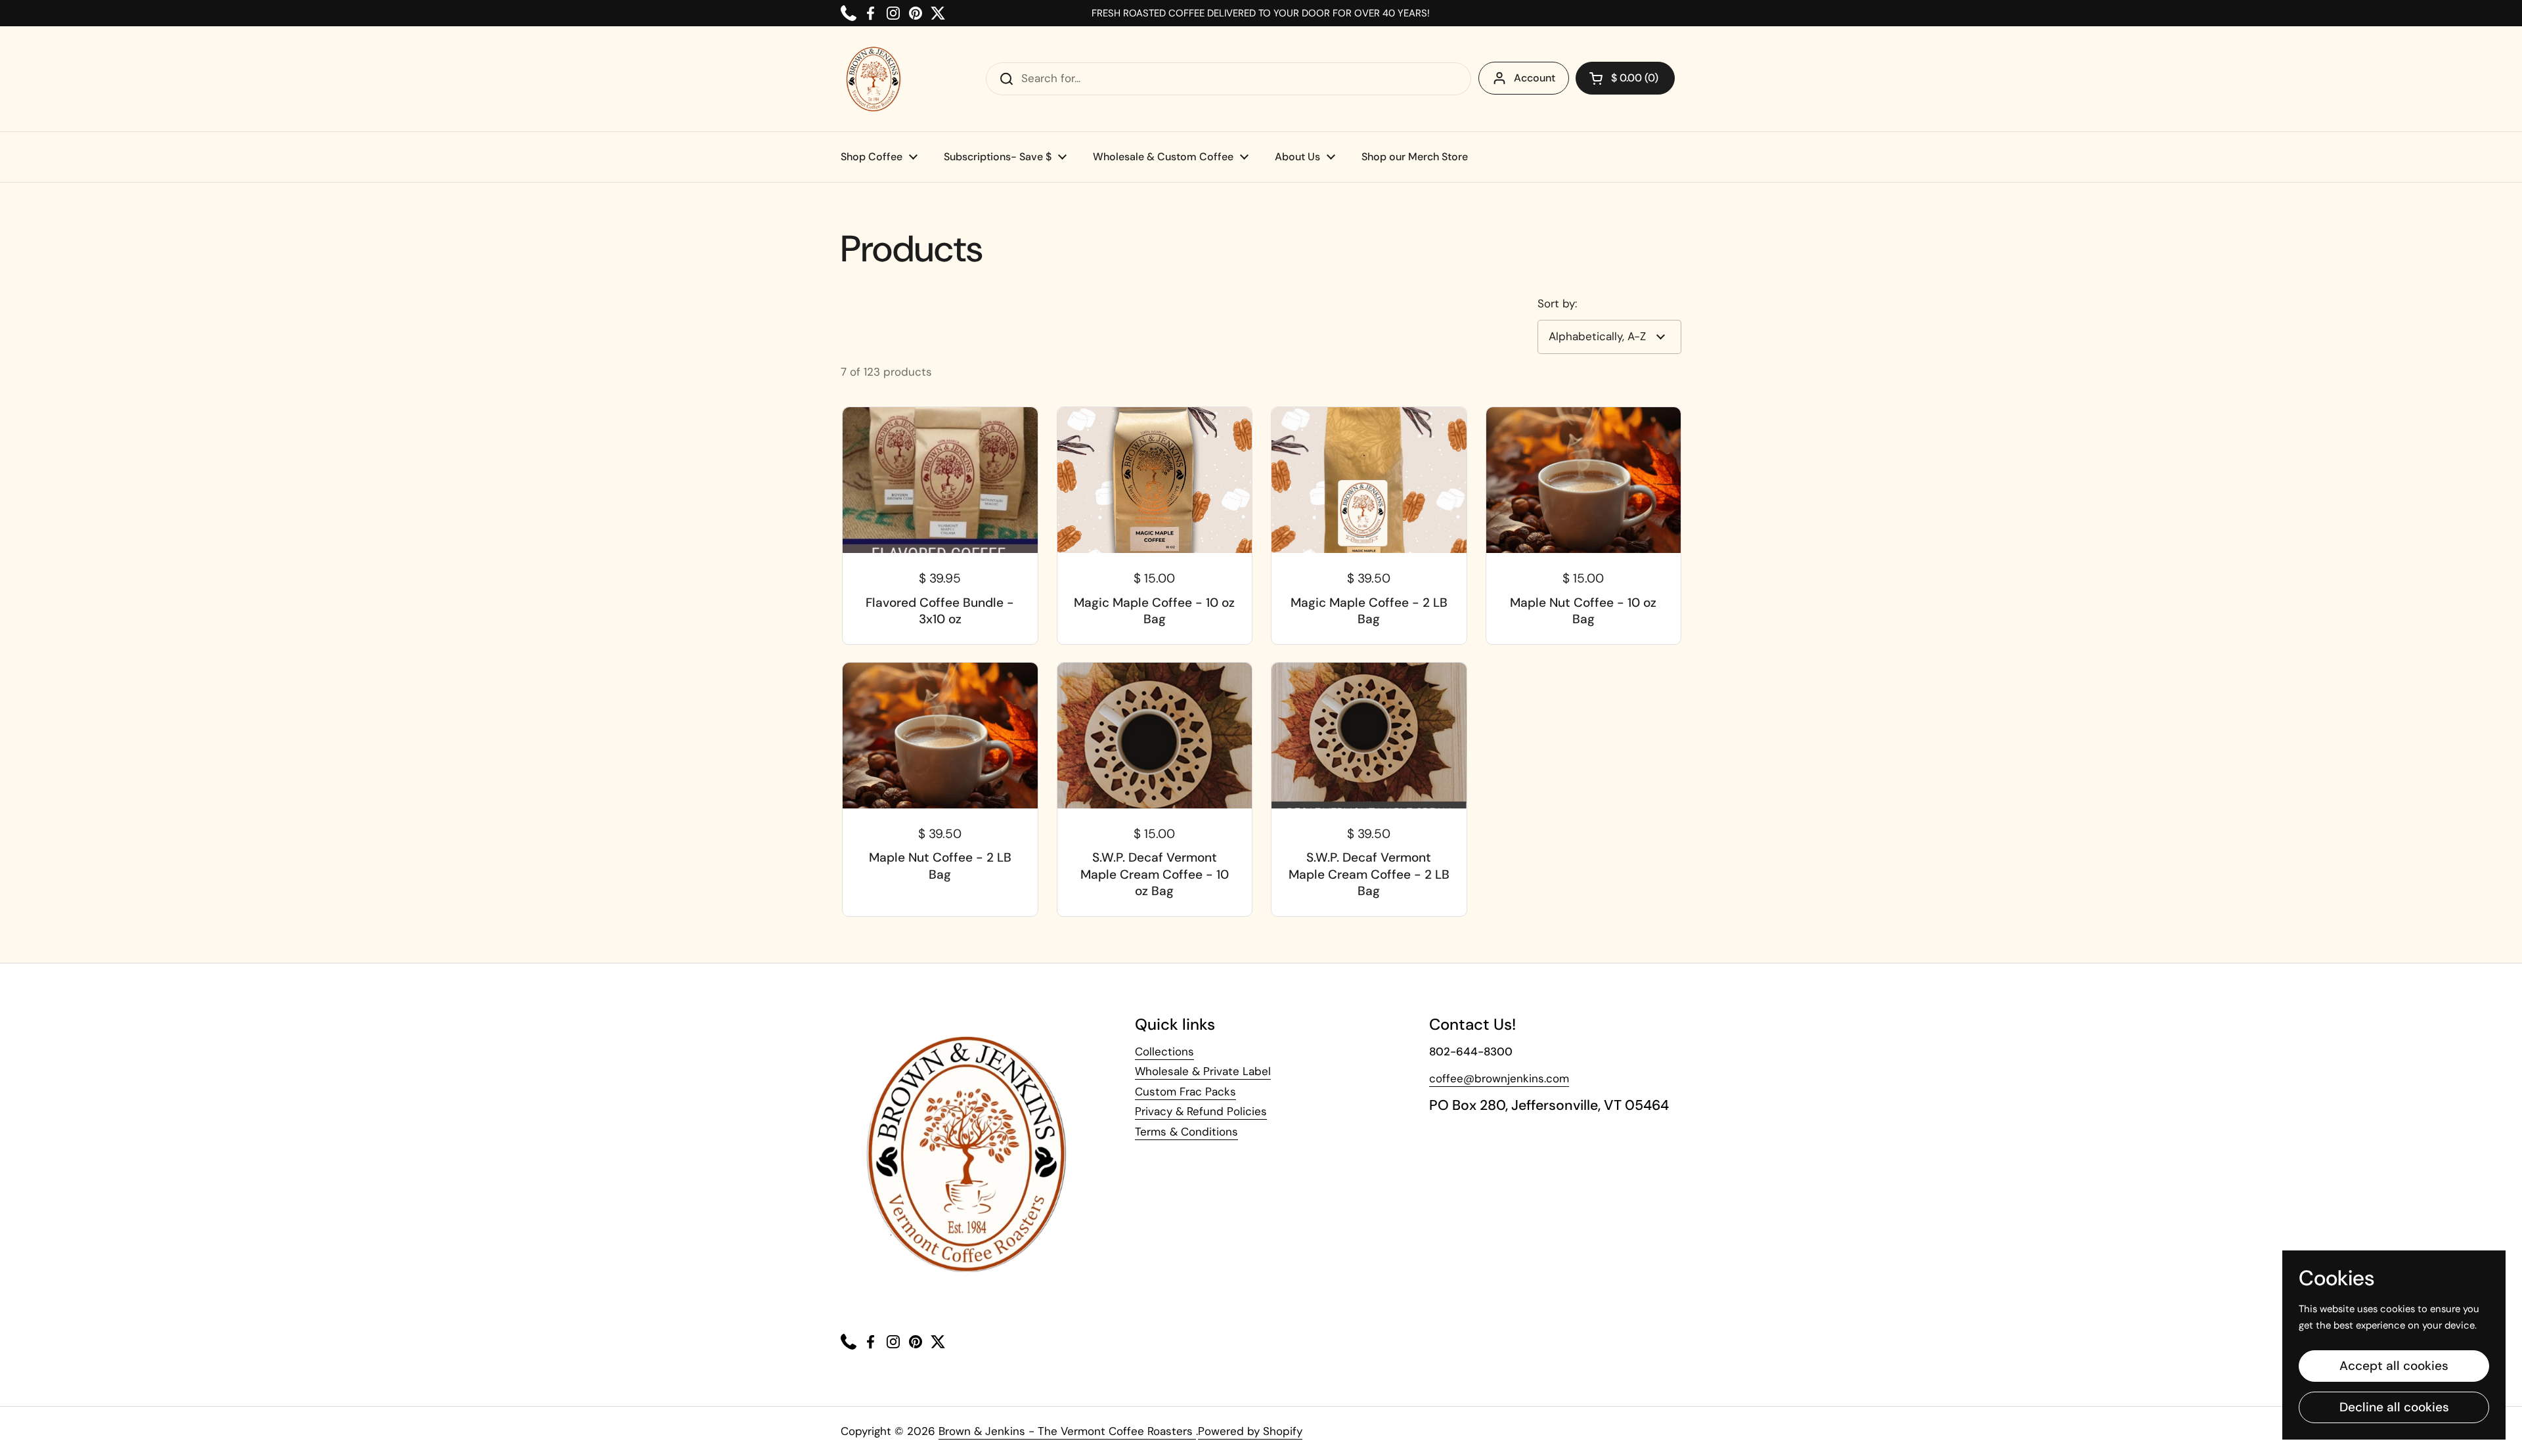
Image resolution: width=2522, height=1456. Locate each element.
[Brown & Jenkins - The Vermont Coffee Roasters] (874, 79)
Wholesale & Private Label (1203, 1071)
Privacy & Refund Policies (1201, 1111)
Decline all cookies (2394, 1407)
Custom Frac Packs (1185, 1092)
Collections (1164, 1051)
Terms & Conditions (1186, 1132)
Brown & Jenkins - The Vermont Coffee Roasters (1067, 1431)
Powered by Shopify (1250, 1431)
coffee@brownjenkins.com (1499, 1078)
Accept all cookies (2394, 1366)
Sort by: (1557, 303)
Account (1535, 78)
